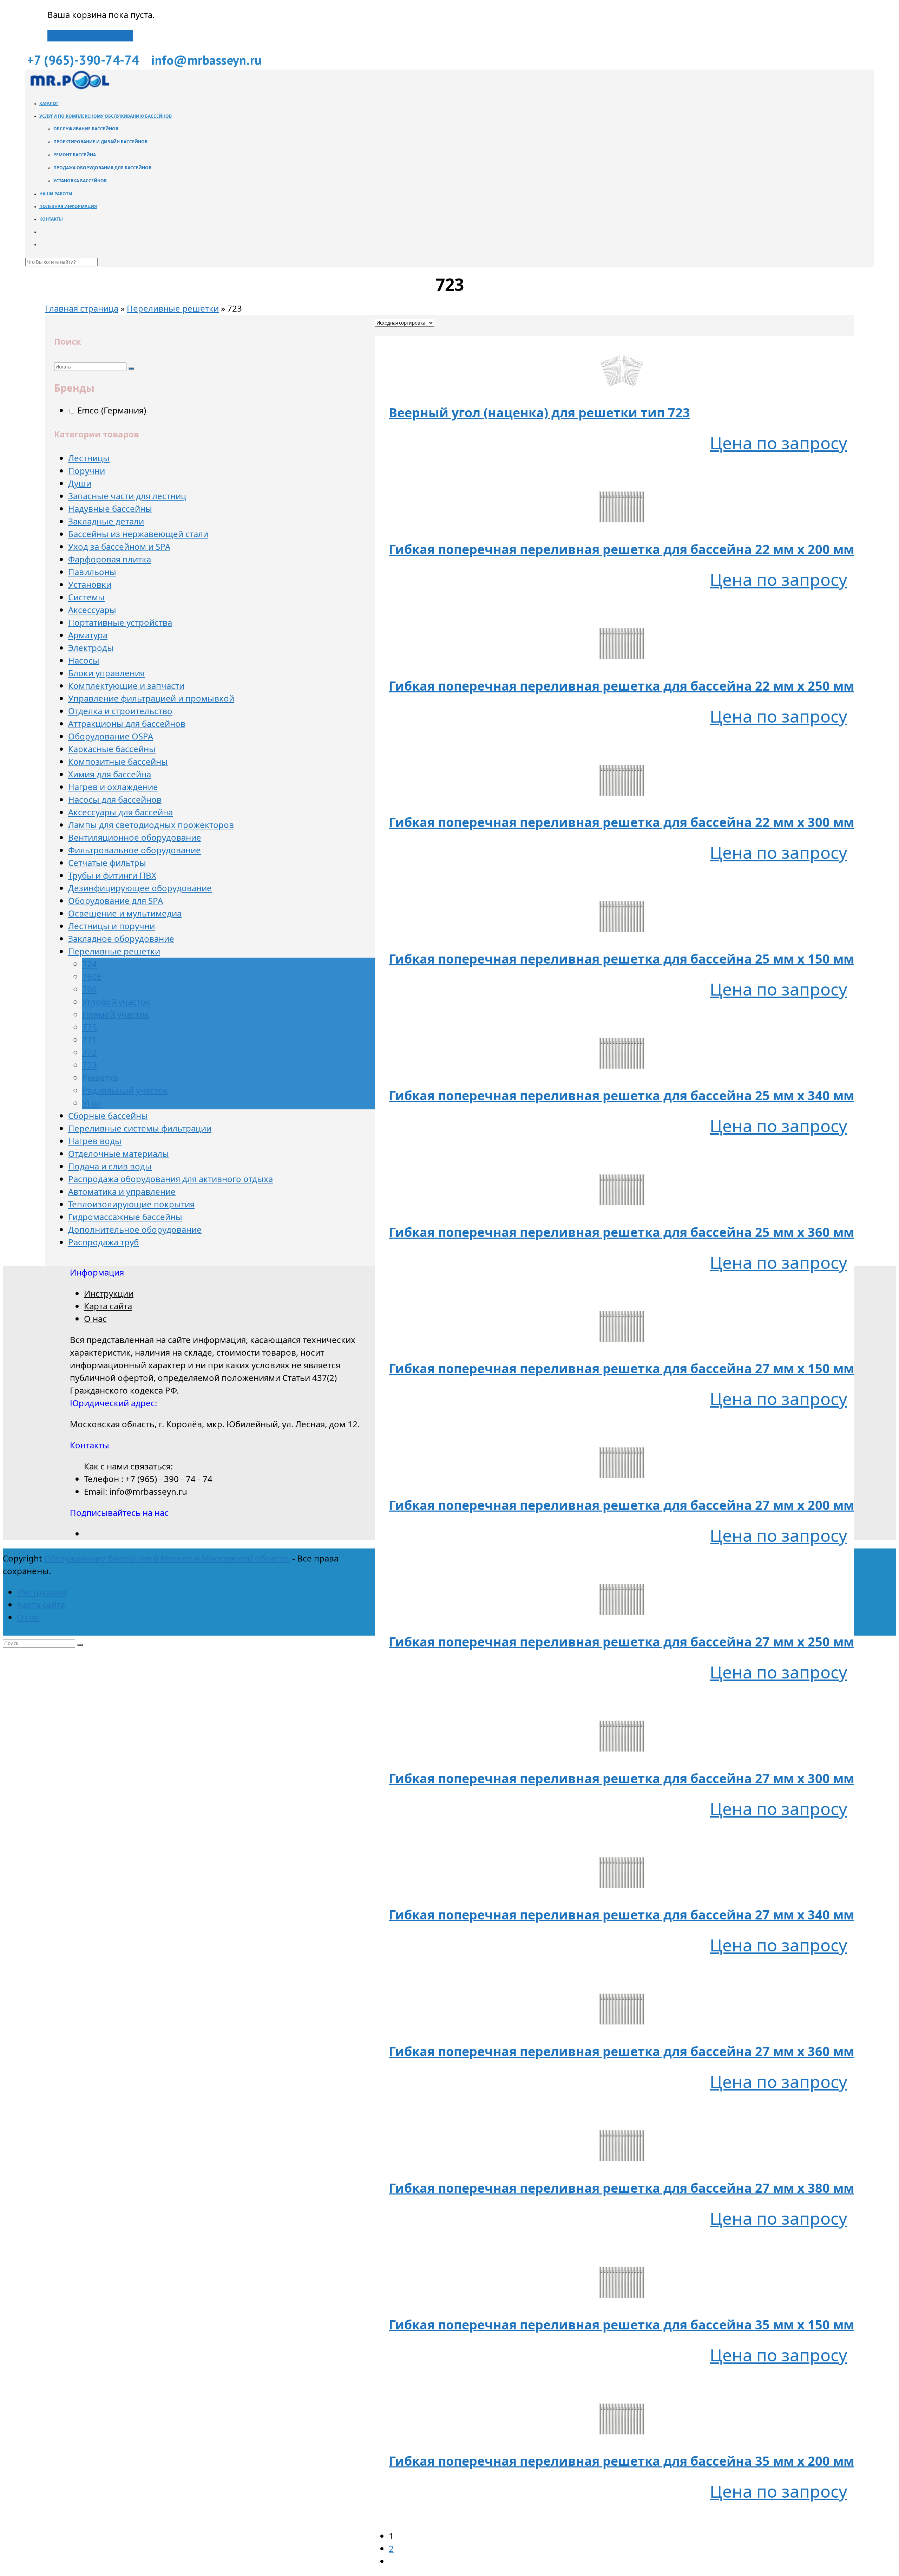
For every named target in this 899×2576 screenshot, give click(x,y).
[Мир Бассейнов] (69, 87)
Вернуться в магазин (90, 36)
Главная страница (82, 308)
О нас (95, 1319)
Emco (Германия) (111, 410)
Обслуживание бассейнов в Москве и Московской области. (167, 1558)
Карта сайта (108, 1306)
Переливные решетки (173, 308)
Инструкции (109, 1293)
